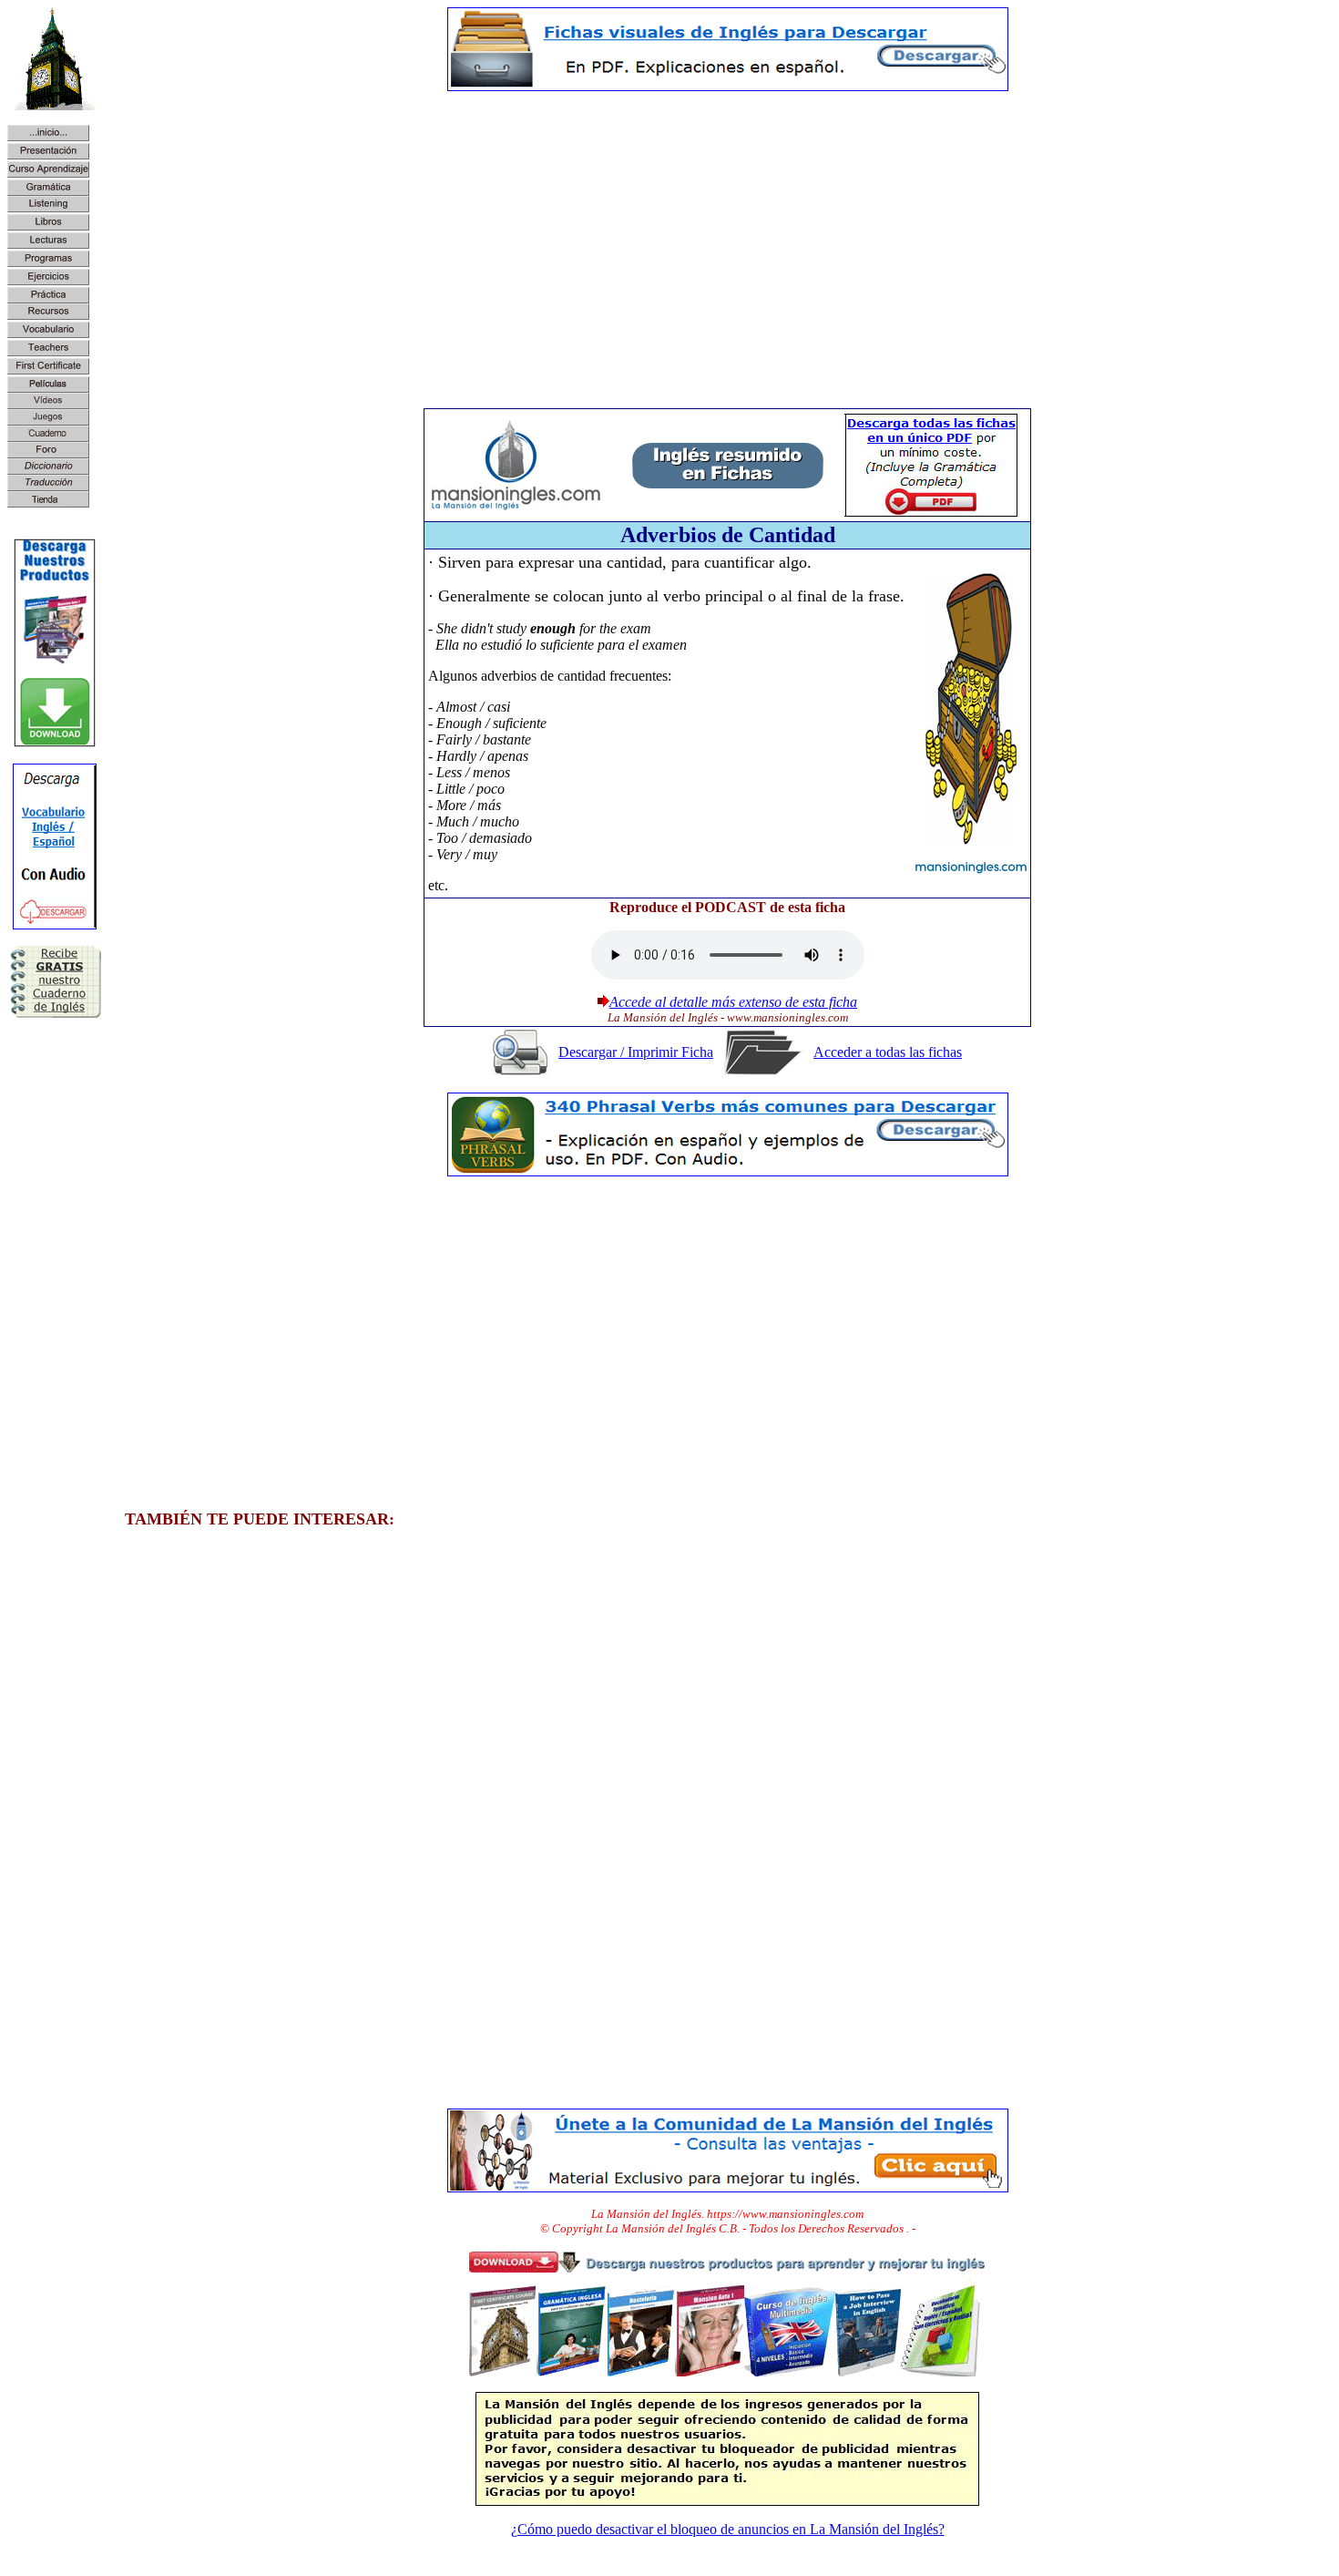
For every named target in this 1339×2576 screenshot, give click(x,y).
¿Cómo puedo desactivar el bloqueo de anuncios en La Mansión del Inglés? (728, 2529)
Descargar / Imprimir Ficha (636, 1052)
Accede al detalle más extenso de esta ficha (733, 1002)
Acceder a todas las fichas (888, 1052)
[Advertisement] (728, 233)
